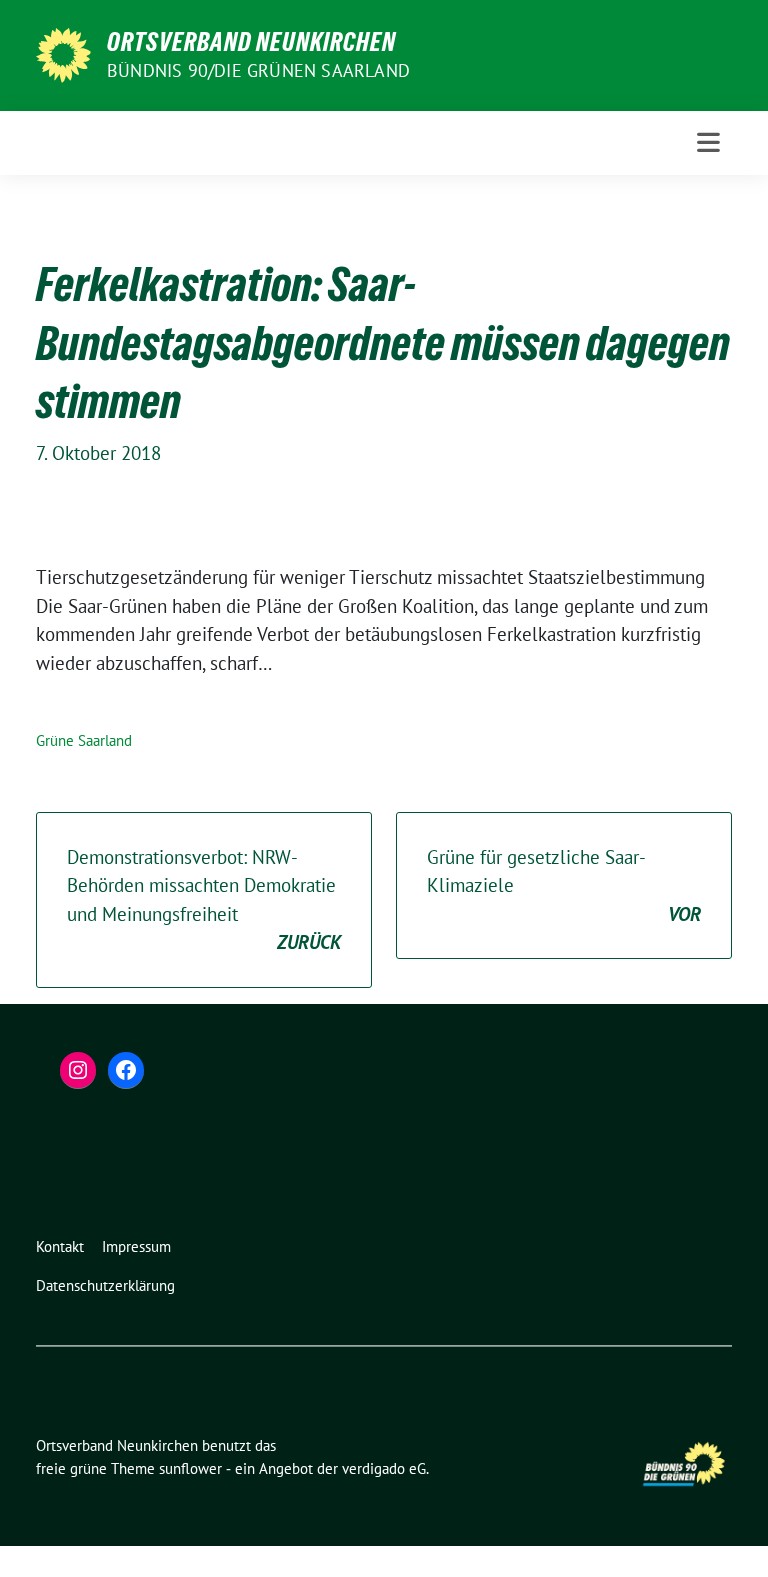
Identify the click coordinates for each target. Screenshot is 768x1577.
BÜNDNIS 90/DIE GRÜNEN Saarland (258, 70)
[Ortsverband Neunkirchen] (63, 53)
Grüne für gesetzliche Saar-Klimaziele (564, 885)
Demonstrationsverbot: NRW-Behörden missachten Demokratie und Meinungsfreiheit (204, 900)
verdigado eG (384, 1468)
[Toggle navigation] (708, 142)
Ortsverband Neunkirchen (251, 42)
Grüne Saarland (84, 740)
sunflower (190, 1468)
